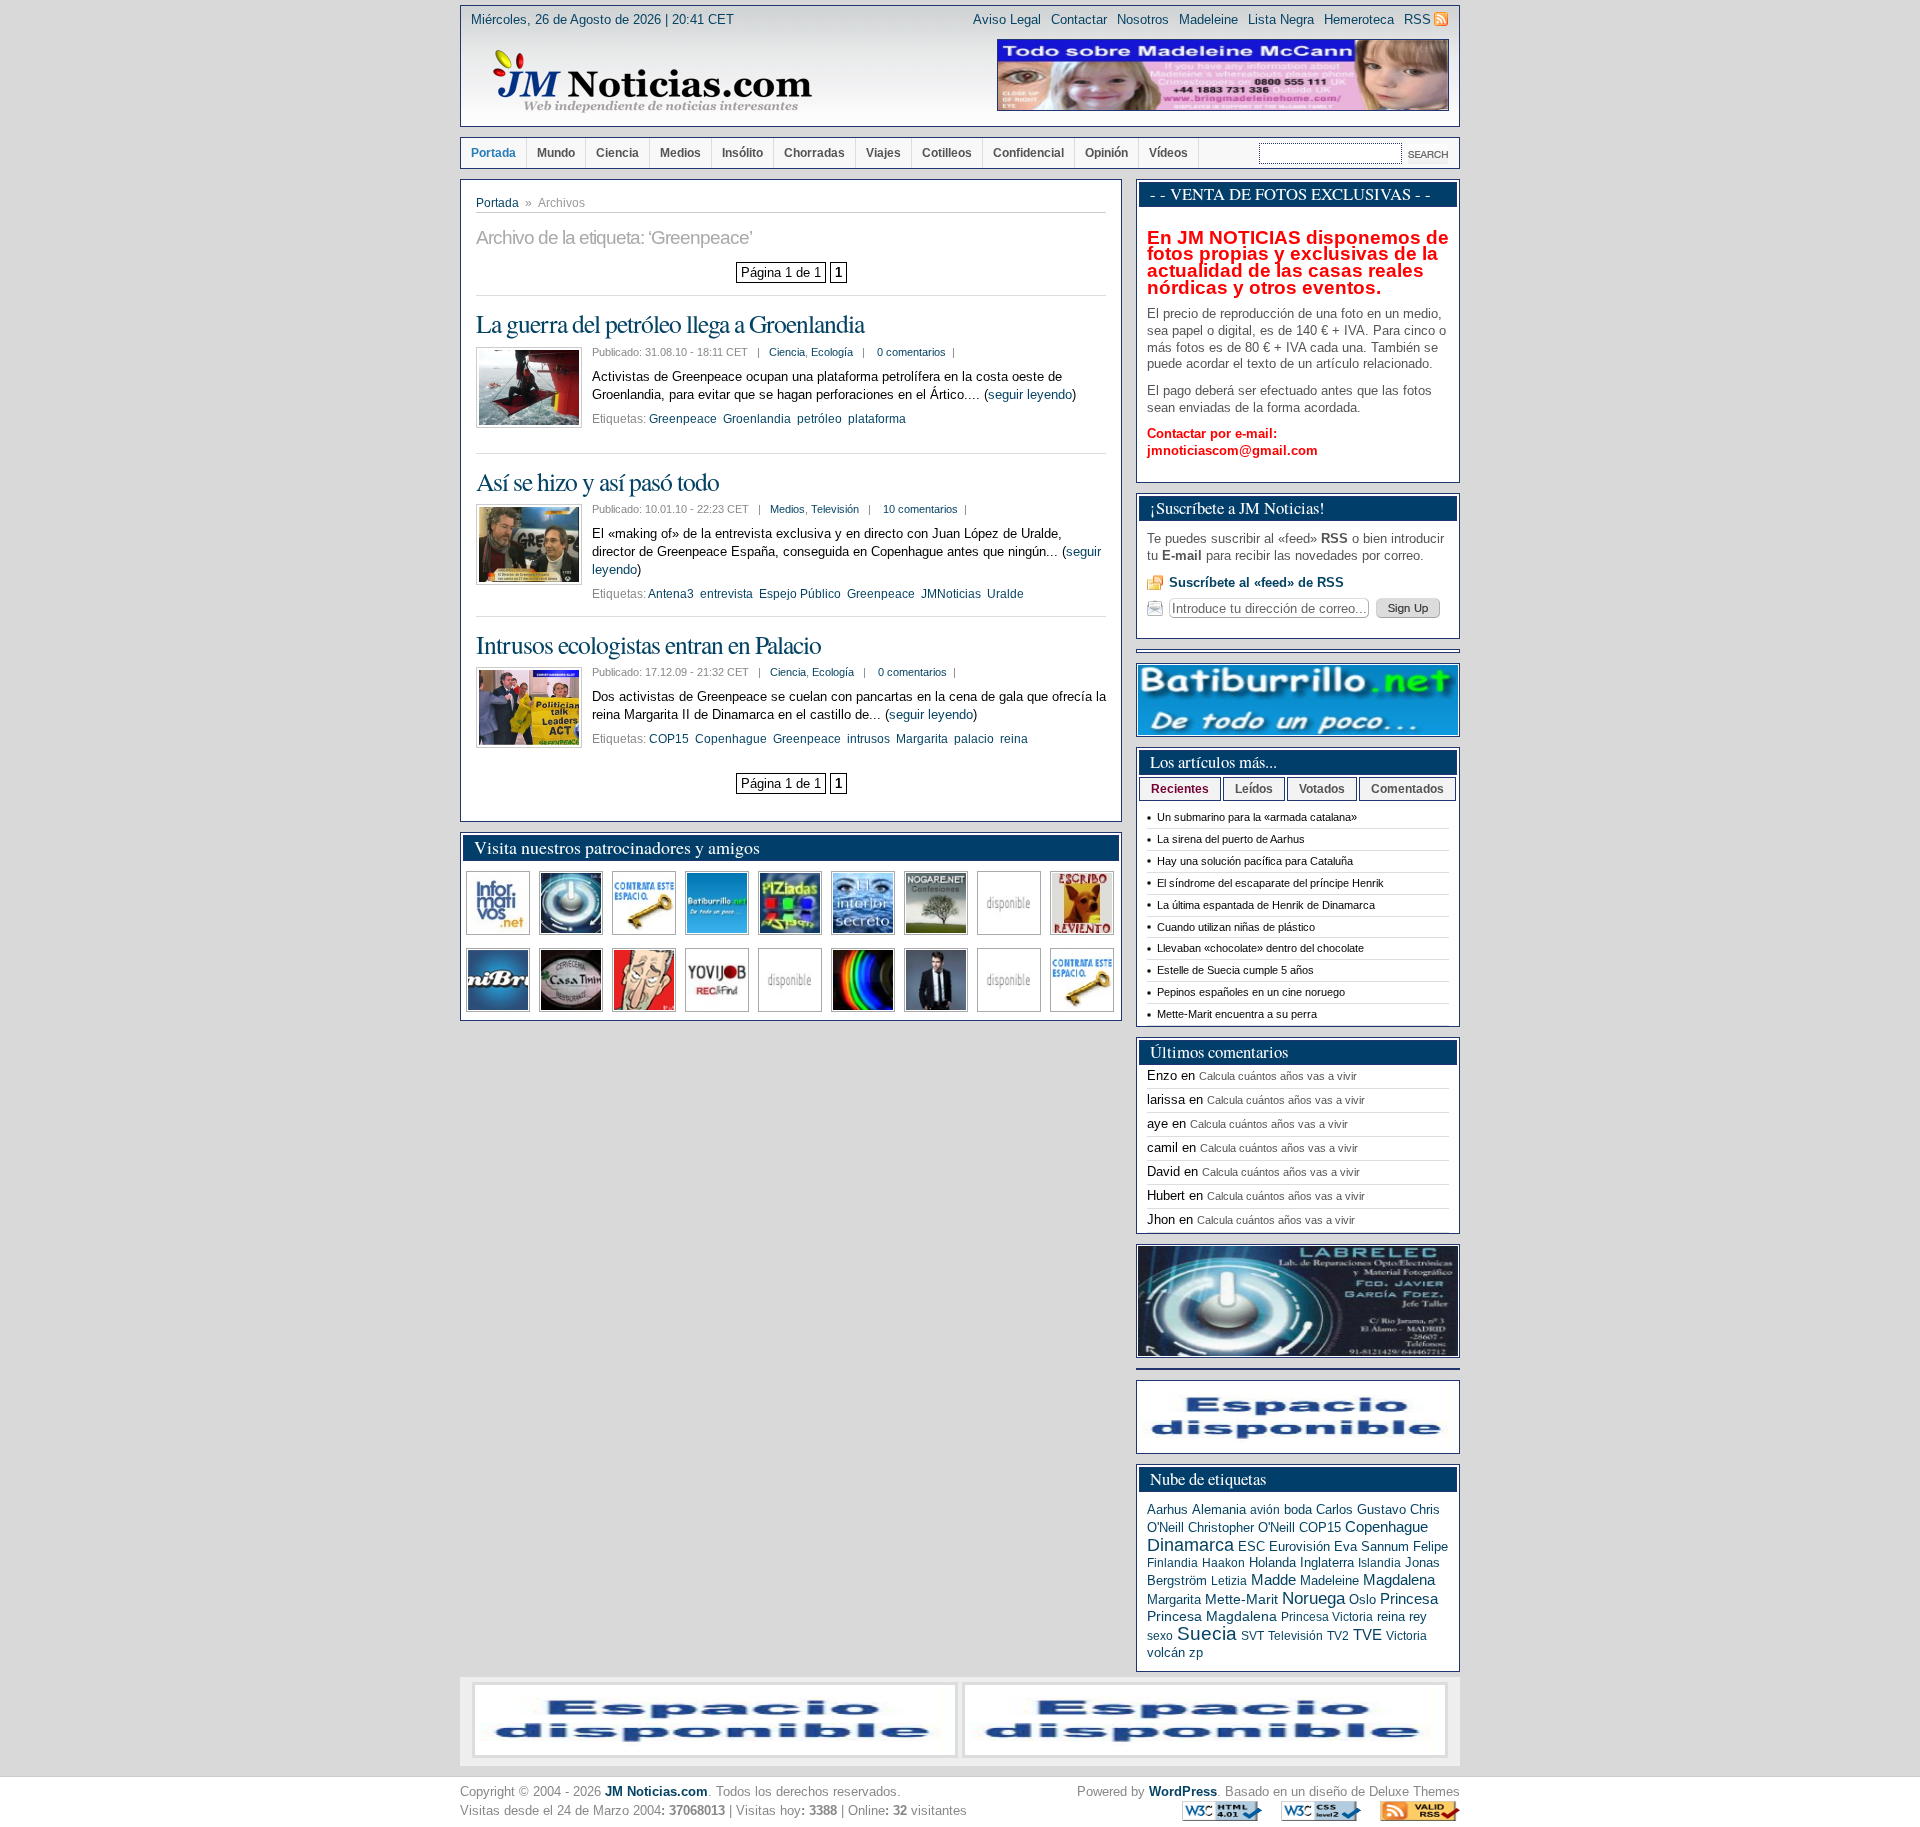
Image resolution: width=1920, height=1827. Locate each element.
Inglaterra (1327, 1562)
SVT (1252, 1636)
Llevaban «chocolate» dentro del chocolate (1260, 948)
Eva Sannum (1371, 1546)
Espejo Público (800, 594)
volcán (1166, 1652)
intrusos (868, 739)
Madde (1273, 1580)
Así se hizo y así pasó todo (597, 481)
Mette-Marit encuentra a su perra (1237, 1014)
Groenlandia (757, 419)
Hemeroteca (1359, 19)
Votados (1322, 789)
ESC (1251, 1546)
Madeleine (1208, 19)
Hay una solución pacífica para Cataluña (1255, 861)
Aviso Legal (1007, 19)
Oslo (1362, 1599)
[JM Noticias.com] (652, 82)
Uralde (1005, 594)
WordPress (1183, 1791)
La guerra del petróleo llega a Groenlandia (670, 323)
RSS (1417, 19)
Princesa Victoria (1327, 1617)
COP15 (669, 739)
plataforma (877, 419)
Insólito (742, 153)
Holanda (1272, 1562)
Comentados (1407, 789)
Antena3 (671, 594)
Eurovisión (1299, 1546)
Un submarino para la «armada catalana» (1257, 817)
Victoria (1406, 1636)
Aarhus (1167, 1509)
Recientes (1180, 789)
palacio (974, 739)
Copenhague (731, 739)
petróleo (819, 419)
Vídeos (1168, 153)
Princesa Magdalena (1212, 1616)
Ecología (832, 352)
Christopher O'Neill (1241, 1527)
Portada (493, 153)
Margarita (922, 739)
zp (1196, 1652)
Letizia (1229, 1581)
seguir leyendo (1030, 394)
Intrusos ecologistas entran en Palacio (648, 644)
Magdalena (1399, 1580)
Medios (680, 153)
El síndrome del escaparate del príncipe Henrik (1270, 883)
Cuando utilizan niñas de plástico (1236, 927)
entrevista (726, 594)
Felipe (1430, 1546)
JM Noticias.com (656, 1791)
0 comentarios (911, 352)
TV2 (1338, 1636)
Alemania (1219, 1509)
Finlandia (1172, 1563)
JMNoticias (951, 594)
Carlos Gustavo (1361, 1509)
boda (1298, 1509)
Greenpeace (683, 419)
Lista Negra (1281, 19)
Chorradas (814, 153)
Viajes (883, 153)
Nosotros (1143, 19)
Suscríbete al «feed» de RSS (1256, 582)
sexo (1160, 1636)
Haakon (1223, 1563)
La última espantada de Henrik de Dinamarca (1266, 905)
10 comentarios (920, 509)
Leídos (1254, 789)
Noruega (1313, 1598)
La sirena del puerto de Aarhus (1231, 839)
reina (1014, 739)
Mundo (556, 153)
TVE (1367, 1635)
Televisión (835, 509)
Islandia (1379, 1563)
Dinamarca (1190, 1545)
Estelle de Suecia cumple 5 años (1235, 970)
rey (1418, 1616)
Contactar (1079, 19)
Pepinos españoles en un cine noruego (1251, 992)
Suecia (1207, 1633)
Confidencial (1028, 153)
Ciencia (617, 153)
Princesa (1409, 1599)
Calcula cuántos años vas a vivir (1278, 1076)
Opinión (1106, 153)
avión (1265, 1510)
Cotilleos (947, 153)
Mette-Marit (1241, 1599)
